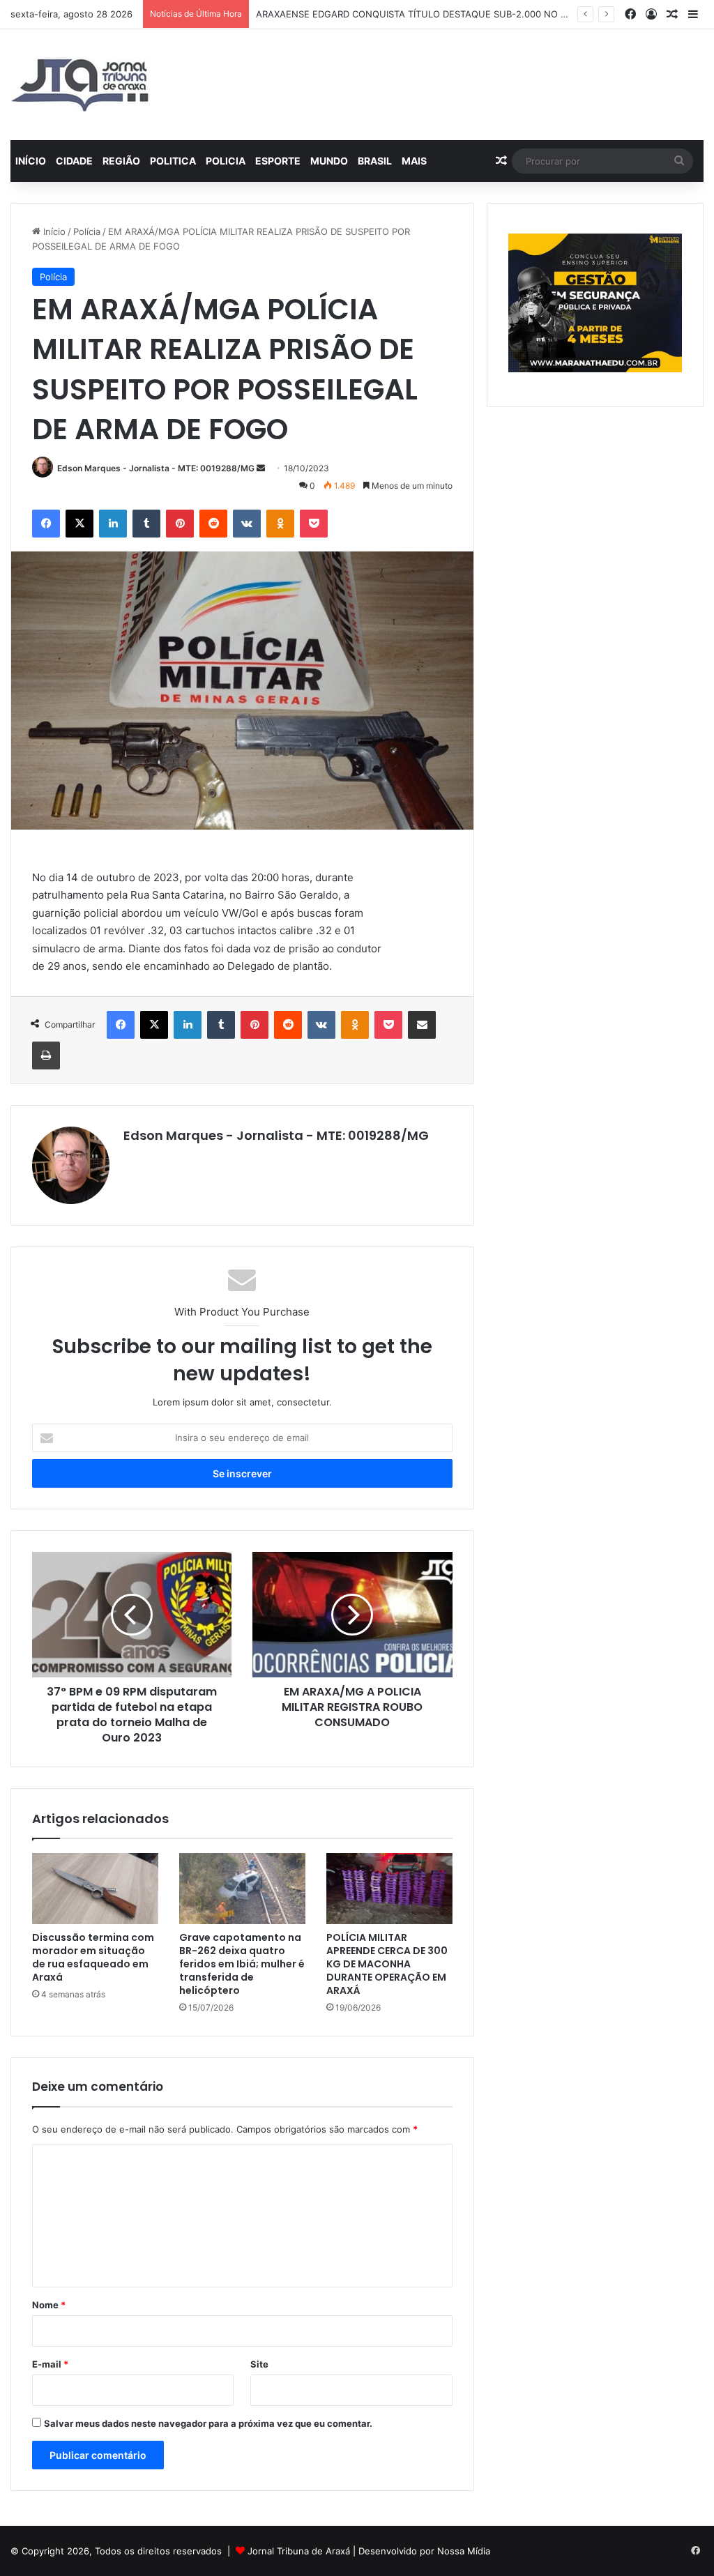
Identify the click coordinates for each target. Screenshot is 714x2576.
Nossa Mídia (464, 2551)
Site (259, 2364)
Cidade (74, 161)
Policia (226, 161)
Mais (414, 161)
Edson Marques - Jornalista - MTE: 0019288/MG (156, 468)
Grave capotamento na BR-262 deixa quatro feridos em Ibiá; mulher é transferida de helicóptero (242, 1964)
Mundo (329, 161)
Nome (49, 2305)
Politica (173, 161)
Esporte (278, 161)
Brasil (375, 161)
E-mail (50, 2364)
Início (31, 161)
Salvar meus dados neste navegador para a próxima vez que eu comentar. (208, 2423)
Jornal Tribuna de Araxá (299, 2551)
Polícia (87, 231)
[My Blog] (80, 85)
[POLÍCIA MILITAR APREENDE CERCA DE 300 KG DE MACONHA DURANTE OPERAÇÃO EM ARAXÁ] (389, 1889)
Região (121, 161)
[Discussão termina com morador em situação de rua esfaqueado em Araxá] (95, 1889)
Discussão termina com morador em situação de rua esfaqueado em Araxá (93, 1957)
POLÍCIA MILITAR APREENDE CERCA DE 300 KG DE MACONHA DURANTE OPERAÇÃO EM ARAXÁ (387, 1964)
